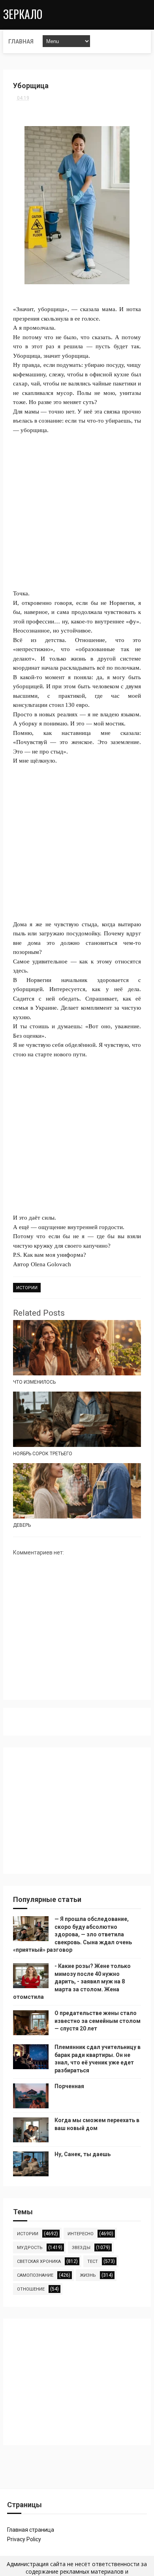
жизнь (88, 2275)
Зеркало (23, 14)
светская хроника (39, 2262)
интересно (81, 2234)
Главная (21, 42)
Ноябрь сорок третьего (43, 1454)
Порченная (69, 2086)
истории (27, 1288)
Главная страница (31, 2530)
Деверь (22, 1525)
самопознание (35, 2275)
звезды (81, 2248)
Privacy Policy (24, 2539)
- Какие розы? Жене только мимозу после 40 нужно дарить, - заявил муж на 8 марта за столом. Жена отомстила (72, 1981)
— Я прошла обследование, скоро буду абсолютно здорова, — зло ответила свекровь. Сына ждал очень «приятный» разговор (72, 1934)
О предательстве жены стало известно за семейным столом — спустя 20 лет (98, 2021)
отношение (31, 2289)
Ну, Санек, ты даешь (83, 2154)
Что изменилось (34, 1382)
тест (93, 2262)
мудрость (30, 2248)
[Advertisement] (77, 512)
